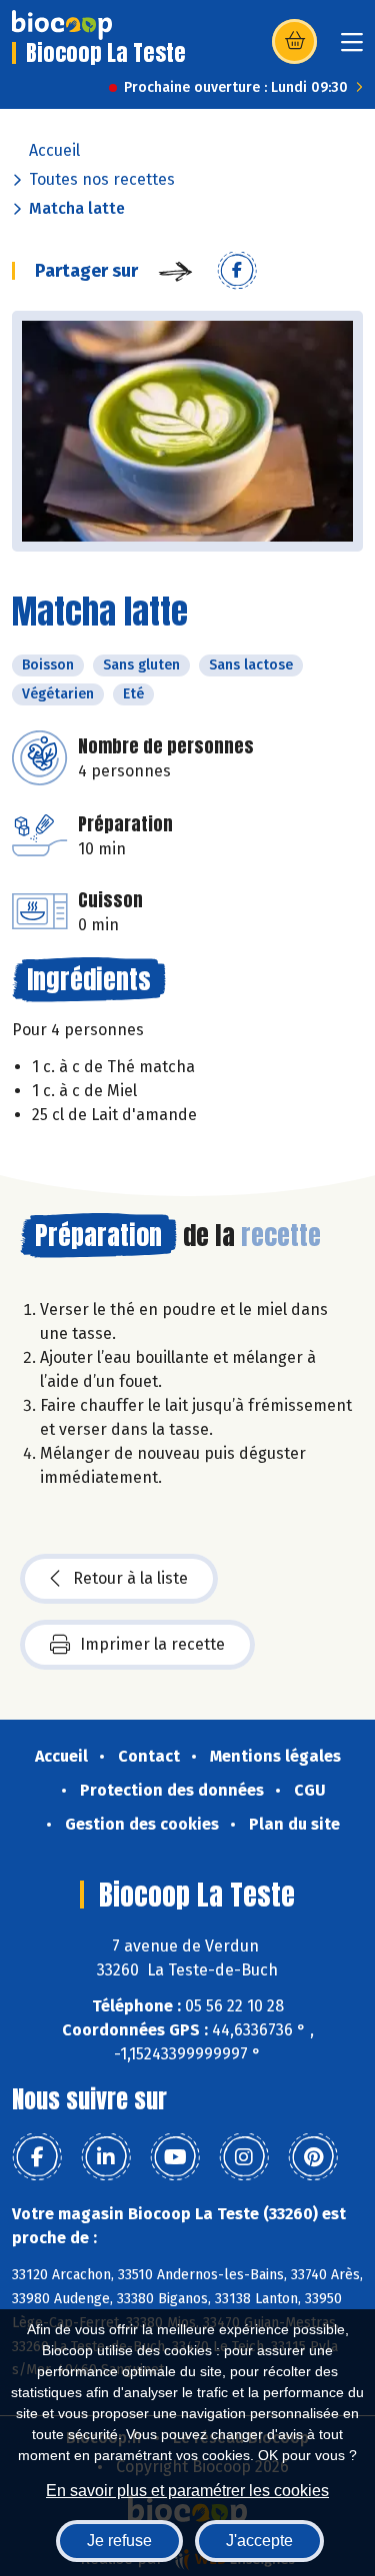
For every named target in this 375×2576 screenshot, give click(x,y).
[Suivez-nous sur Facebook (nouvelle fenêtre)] (37, 2157)
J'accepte (259, 2541)
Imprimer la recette (152, 1644)
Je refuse (119, 2541)
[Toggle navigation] (352, 48)
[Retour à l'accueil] (62, 25)
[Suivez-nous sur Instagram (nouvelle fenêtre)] (244, 2157)
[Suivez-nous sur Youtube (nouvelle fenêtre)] (175, 2157)
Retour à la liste (130, 1578)
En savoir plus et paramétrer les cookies (187, 2491)
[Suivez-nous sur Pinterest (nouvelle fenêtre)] (313, 2157)
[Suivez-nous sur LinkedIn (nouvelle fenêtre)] (106, 2157)
